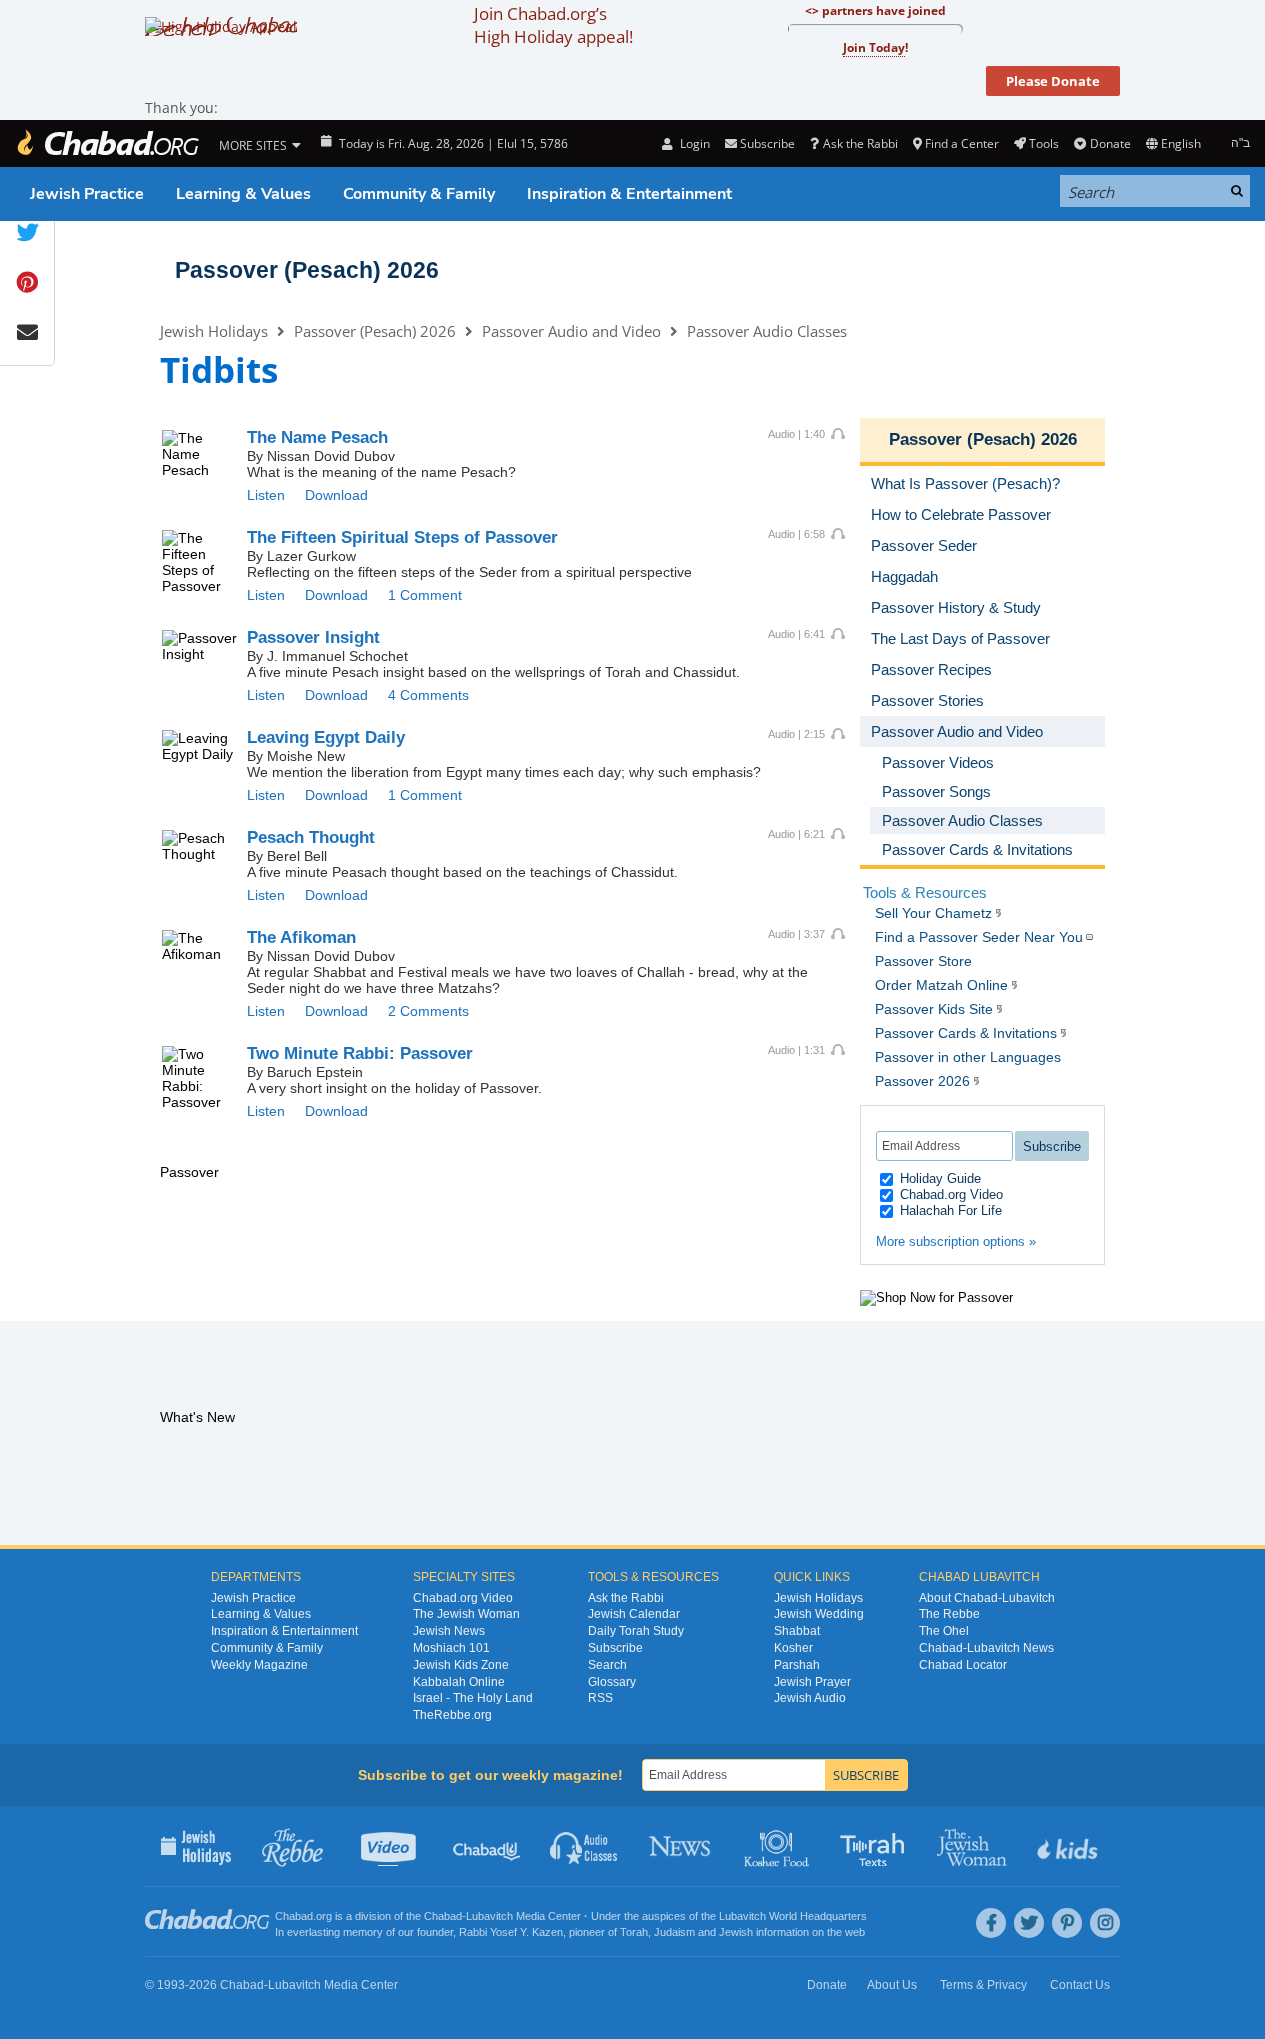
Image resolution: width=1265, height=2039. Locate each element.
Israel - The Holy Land (473, 1698)
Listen (266, 495)
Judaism (674, 1932)
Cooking (778, 1846)
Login (693, 143)
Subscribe (615, 1648)
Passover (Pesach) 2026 (307, 270)
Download (336, 495)
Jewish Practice (87, 194)
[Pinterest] (1067, 1923)
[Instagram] (1105, 1923)
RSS (600, 1698)
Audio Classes (584, 1846)
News (681, 1846)
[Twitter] (1029, 1923)
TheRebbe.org (452, 1715)
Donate (1110, 143)
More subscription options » (956, 1241)
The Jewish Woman (466, 1614)
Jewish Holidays (214, 331)
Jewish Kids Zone (461, 1665)
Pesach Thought (311, 837)
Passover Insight (313, 637)
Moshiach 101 (451, 1648)
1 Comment (425, 595)
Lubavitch (489, 1916)
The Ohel (944, 1631)
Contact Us (1080, 1985)
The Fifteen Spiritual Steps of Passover (402, 537)
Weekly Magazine (259, 1665)
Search (607, 1665)
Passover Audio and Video (571, 331)
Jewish (736, 1932)
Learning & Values (243, 194)
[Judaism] (107, 143)
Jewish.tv (390, 1846)
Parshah (797, 1665)
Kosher (793, 1648)
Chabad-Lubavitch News (986, 1648)
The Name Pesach (317, 437)
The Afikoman (301, 937)
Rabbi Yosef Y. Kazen (511, 1932)
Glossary (612, 1682)
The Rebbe (949, 1614)
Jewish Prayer (812, 1682)
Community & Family (419, 194)
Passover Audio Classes (767, 331)
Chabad (443, 1916)
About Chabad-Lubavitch (987, 1598)
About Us (892, 1985)
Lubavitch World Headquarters (793, 1916)
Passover (360, 1053)
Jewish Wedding (819, 1614)
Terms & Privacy (983, 1985)
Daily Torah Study (636, 1631)
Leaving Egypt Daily (326, 737)
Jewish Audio (810, 1698)
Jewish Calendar (634, 1614)
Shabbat (797, 1631)
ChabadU (487, 1846)
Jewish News (449, 1631)
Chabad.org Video (949, 1194)
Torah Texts (875, 1846)
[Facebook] (991, 1923)
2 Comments (428, 1011)
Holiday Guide (938, 1178)
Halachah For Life (949, 1210)
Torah (634, 1932)
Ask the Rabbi (860, 143)
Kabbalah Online (459, 1682)
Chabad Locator (963, 1665)
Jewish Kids (1069, 1846)
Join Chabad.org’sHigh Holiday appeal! (553, 25)
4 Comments (428, 695)
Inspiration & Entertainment (629, 194)
